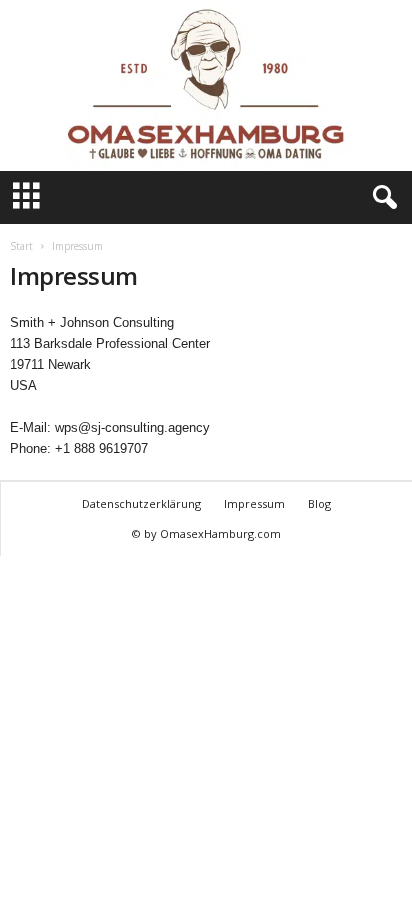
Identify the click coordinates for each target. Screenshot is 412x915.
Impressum (254, 503)
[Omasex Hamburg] (206, 85)
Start (21, 246)
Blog (319, 503)
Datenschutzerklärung (141, 503)
